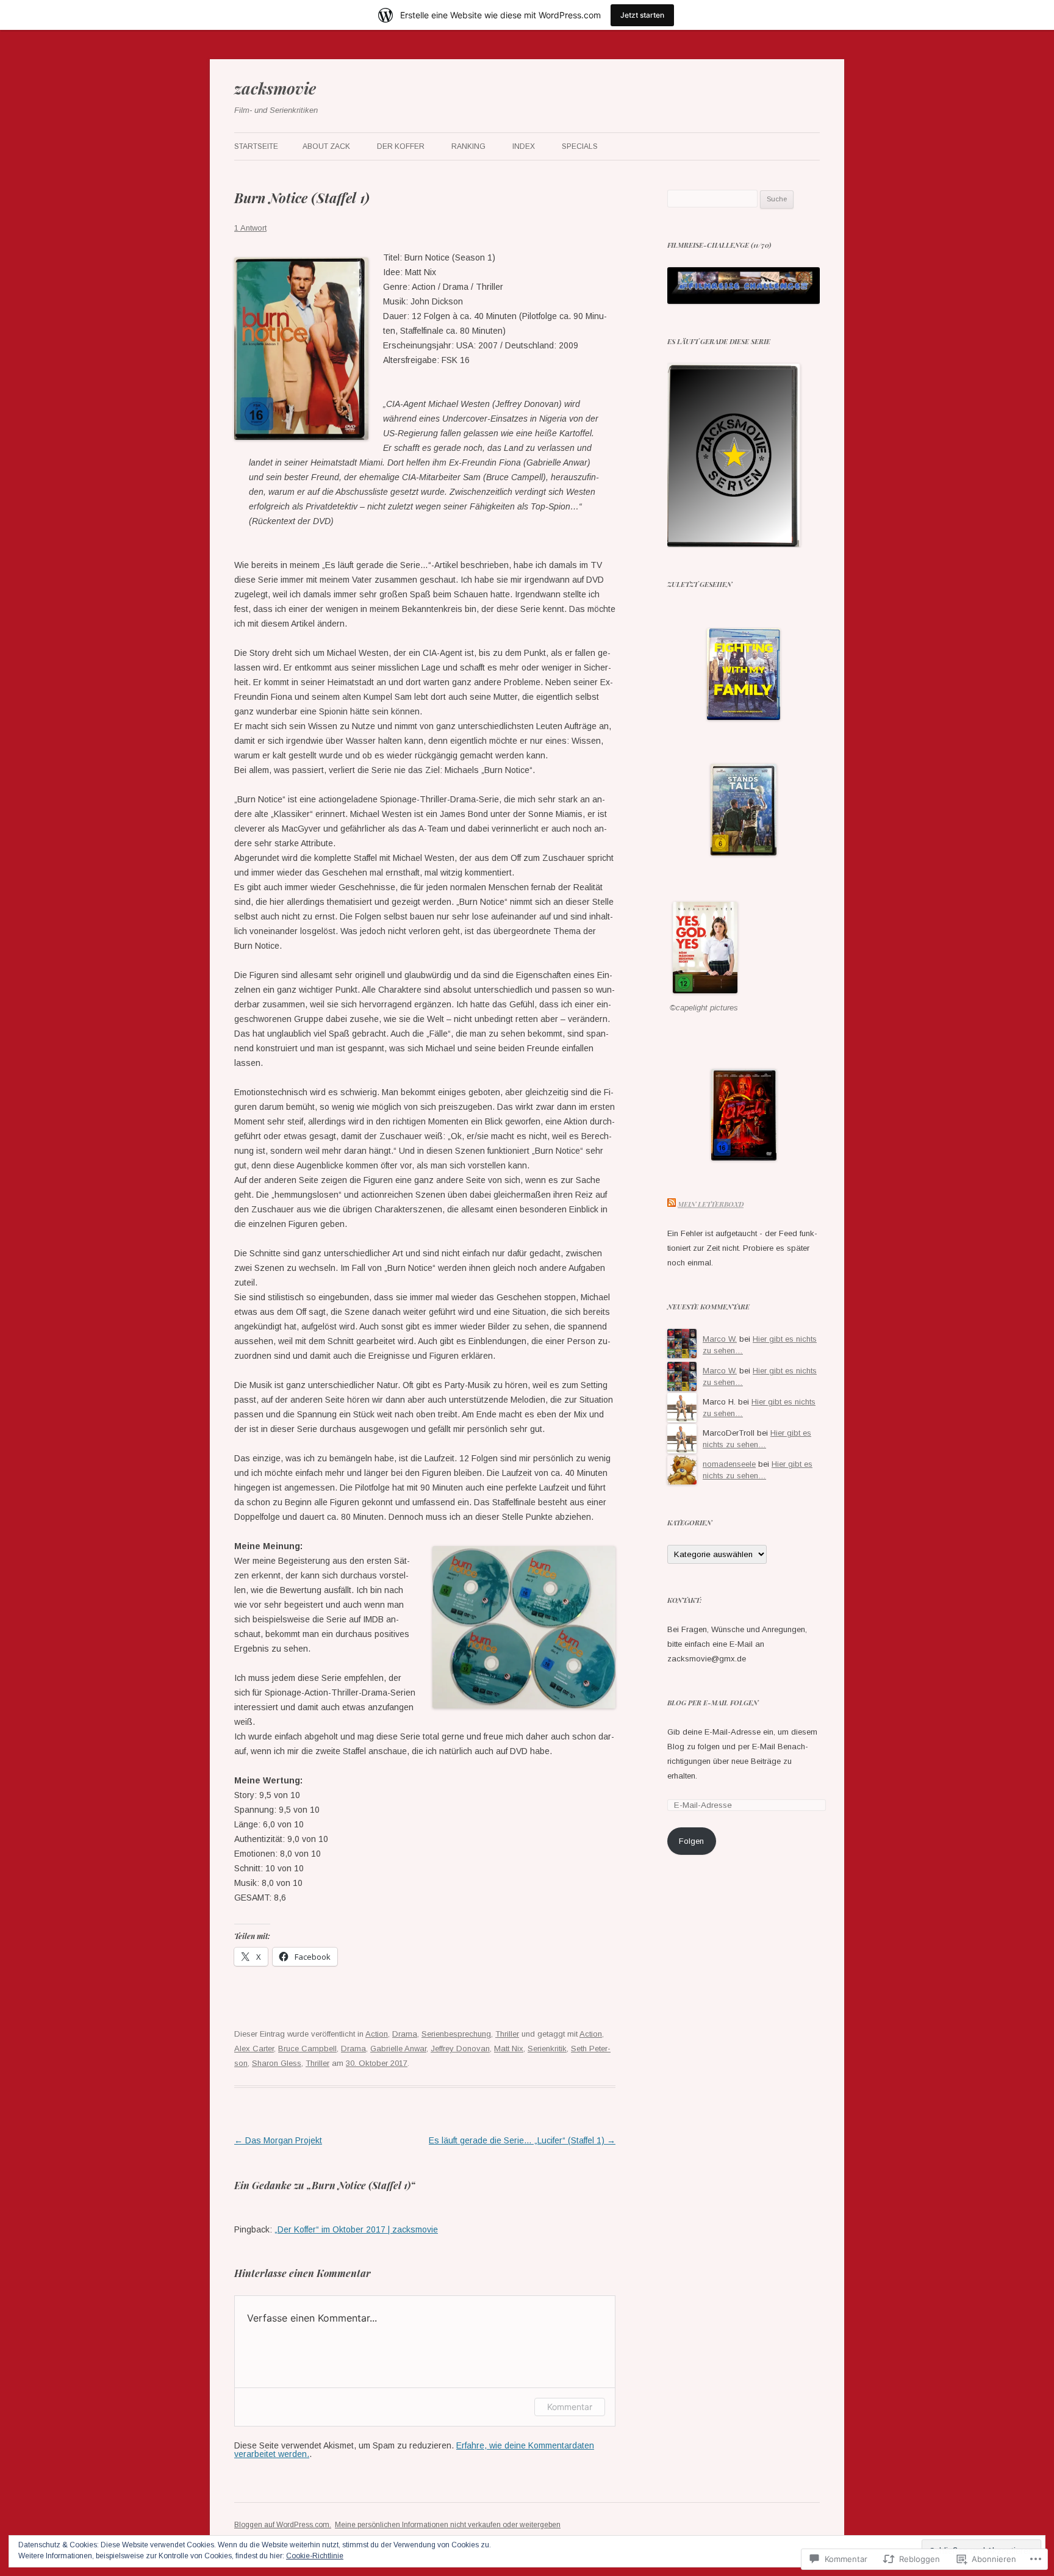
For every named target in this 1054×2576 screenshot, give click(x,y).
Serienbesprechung (456, 2034)
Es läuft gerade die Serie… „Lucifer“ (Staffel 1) (522, 2140)
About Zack (326, 146)
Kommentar (570, 2407)
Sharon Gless (277, 2063)
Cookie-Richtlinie (315, 2556)
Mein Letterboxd (711, 1204)
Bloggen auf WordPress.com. (283, 2525)
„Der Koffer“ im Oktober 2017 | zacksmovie (356, 2229)
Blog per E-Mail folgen (713, 1703)
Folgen (691, 1841)
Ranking (468, 146)
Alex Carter (254, 2049)
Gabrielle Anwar (398, 2049)
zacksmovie (275, 88)
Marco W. (720, 1339)
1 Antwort (250, 228)
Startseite (256, 146)
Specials (580, 146)
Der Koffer (401, 146)
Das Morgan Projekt (278, 2140)
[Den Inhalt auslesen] (672, 1204)
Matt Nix (509, 2049)
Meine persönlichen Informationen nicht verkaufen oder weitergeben (448, 2525)
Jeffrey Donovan (460, 2049)
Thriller (507, 2034)
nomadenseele (729, 1464)
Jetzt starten (642, 15)
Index (524, 146)
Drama (405, 2034)
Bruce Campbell (307, 2049)
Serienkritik (547, 2049)
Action (377, 2034)
